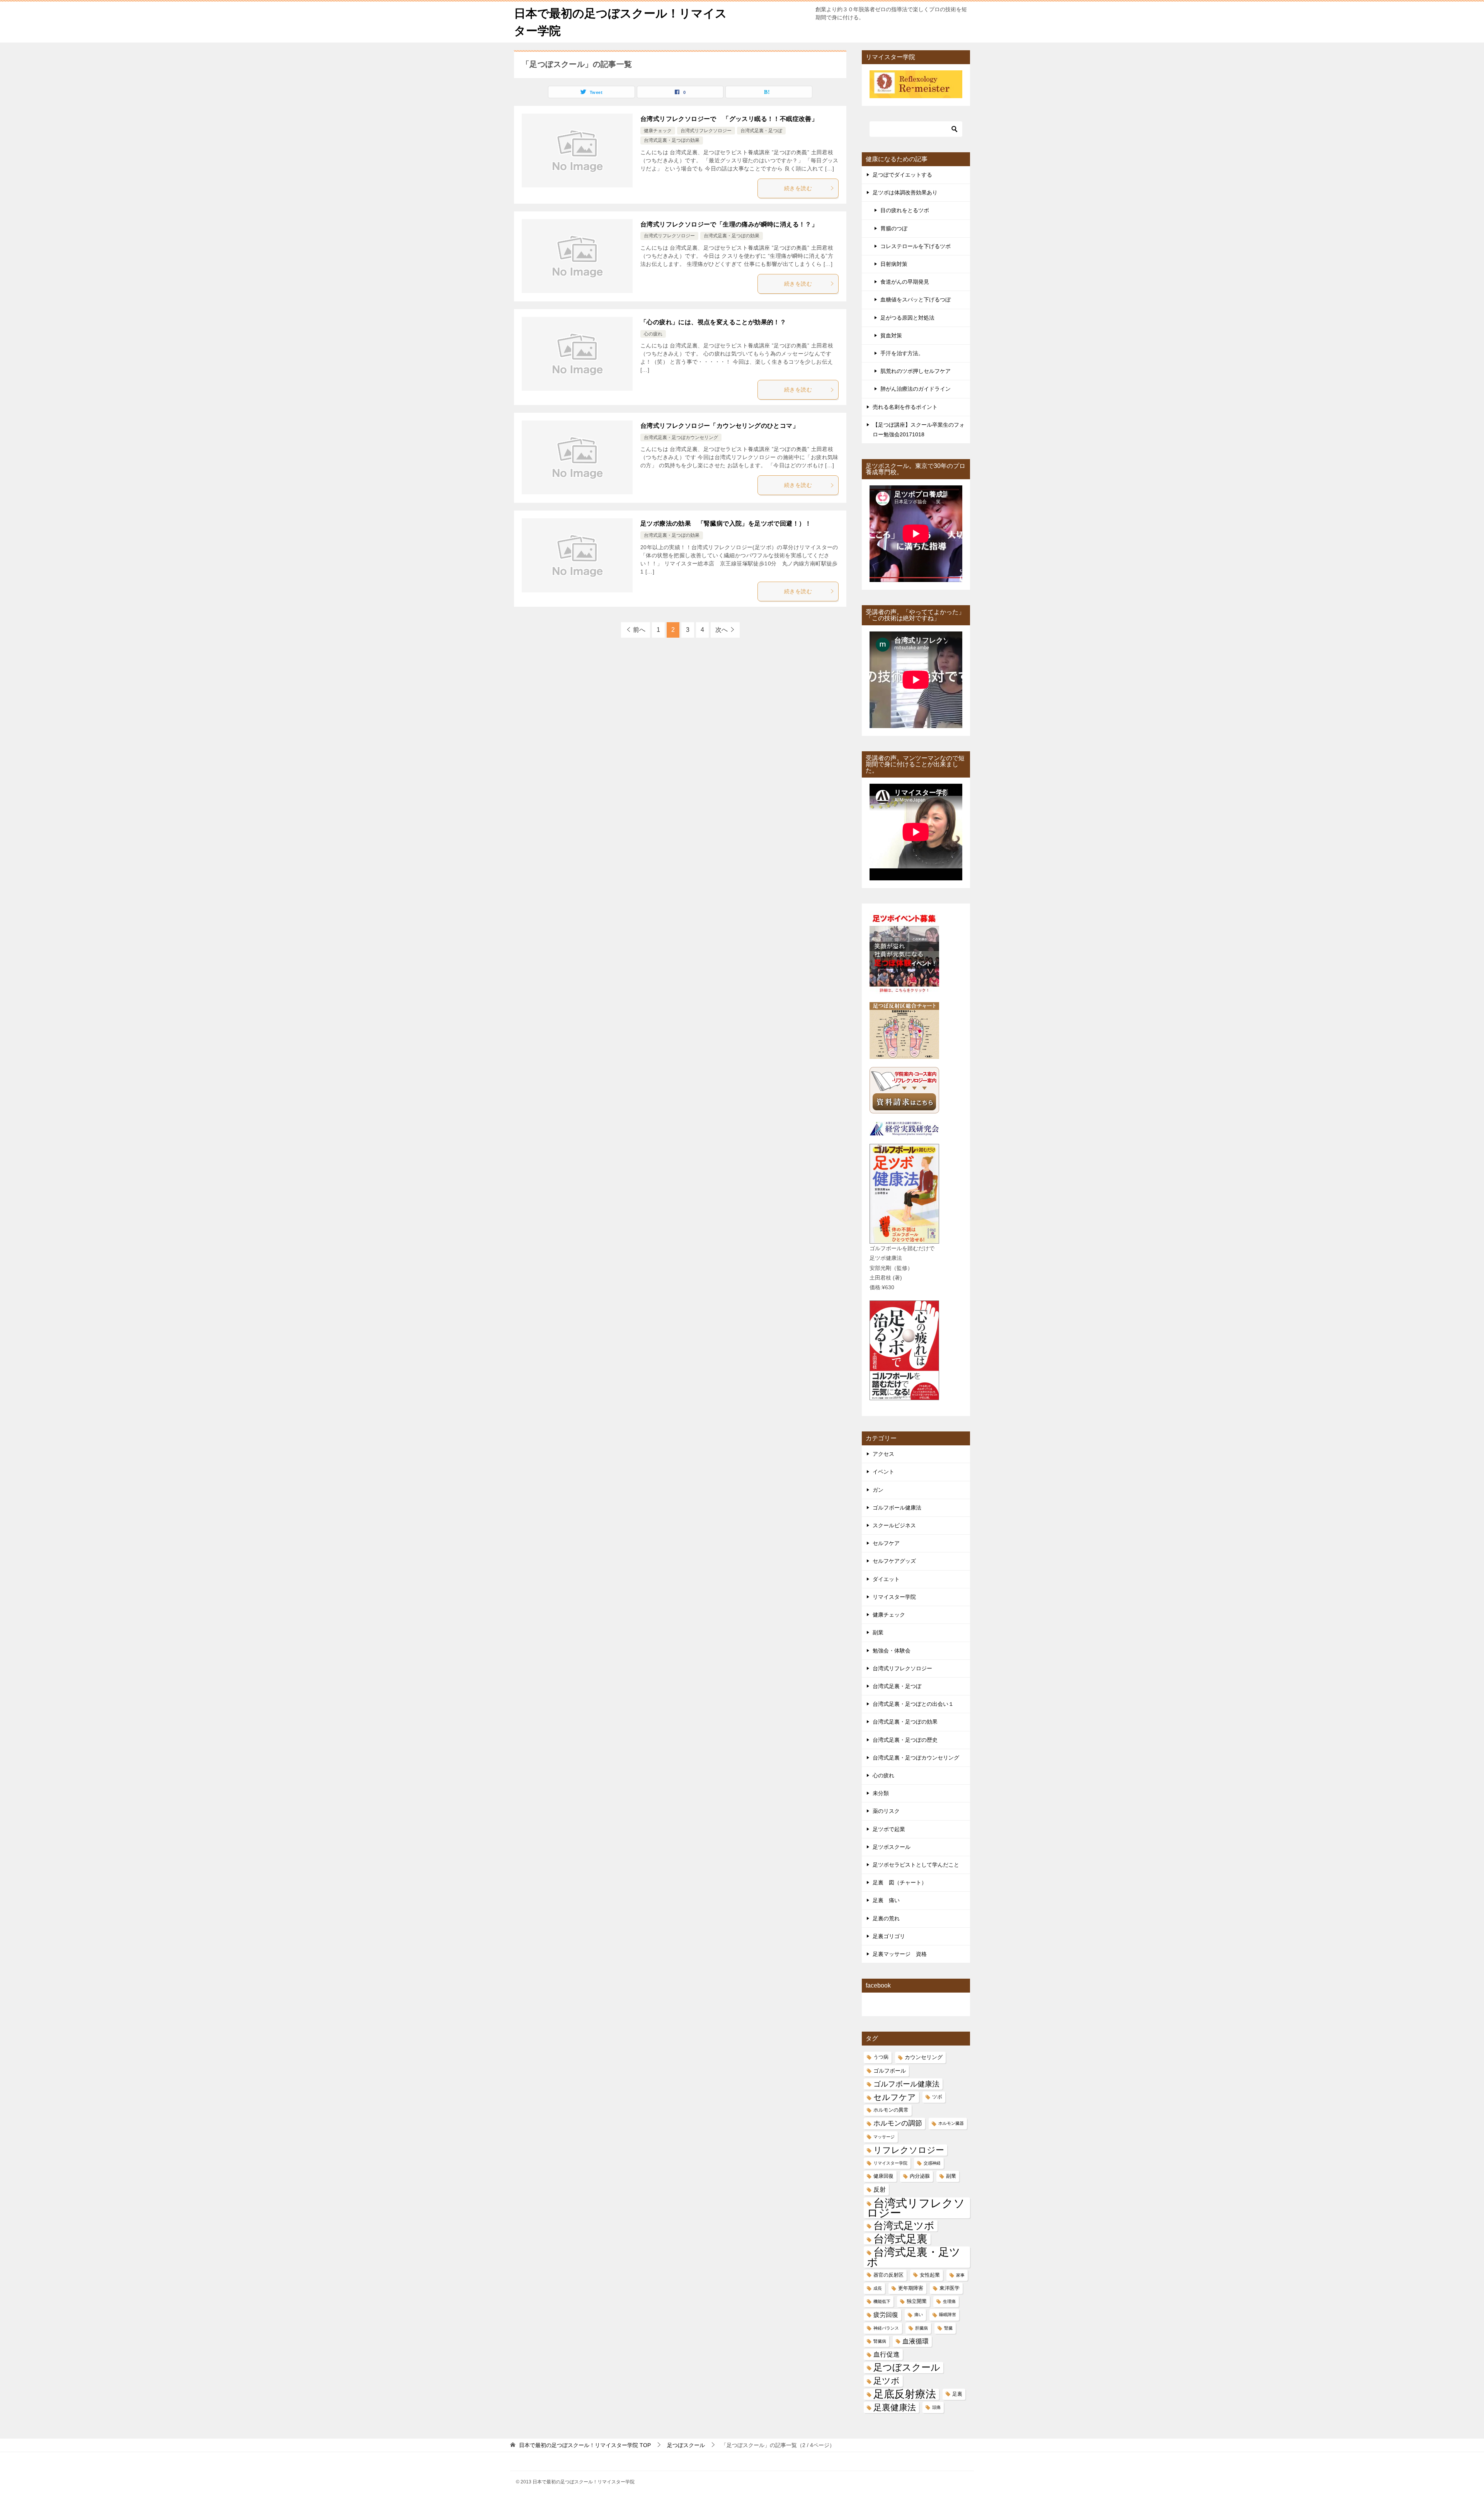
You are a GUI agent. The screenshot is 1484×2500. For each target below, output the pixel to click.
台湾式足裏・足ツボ (914, 2257)
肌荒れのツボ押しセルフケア (916, 371)
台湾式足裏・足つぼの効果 (672, 140)
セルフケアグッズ (894, 1561)
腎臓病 (880, 2341)
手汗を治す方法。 (902, 353)
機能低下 (882, 2301)
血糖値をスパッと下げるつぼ (916, 300)
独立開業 (917, 2301)
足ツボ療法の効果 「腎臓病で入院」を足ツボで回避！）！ (726, 523)
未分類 (881, 1793)
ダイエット (886, 1579)
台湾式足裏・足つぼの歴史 (905, 1740)
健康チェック (658, 131)
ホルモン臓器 (951, 2123)
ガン (878, 1490)
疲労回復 (886, 2315)
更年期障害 (911, 2288)
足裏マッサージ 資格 (900, 1954)
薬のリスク (886, 1811)
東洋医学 (950, 2288)
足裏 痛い (886, 1900)
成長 (878, 2288)
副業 (878, 1632)
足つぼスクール (907, 2367)
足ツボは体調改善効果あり (905, 192)
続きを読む (798, 188)
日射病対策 (894, 264)
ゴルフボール (890, 2071)
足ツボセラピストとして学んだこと (916, 1865)
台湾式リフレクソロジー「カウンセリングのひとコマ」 (723, 426)
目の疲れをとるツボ (905, 210)
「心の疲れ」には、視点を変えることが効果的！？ (713, 322)
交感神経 (932, 2163)
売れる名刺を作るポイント (905, 407)
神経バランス (886, 2328)
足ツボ (887, 2381)
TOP (585, 2445)
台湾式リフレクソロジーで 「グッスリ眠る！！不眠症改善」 (729, 119)
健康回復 (883, 2176)
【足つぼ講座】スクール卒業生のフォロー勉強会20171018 (919, 430)
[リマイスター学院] (916, 93)
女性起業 (930, 2275)
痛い (919, 2314)
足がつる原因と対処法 (907, 318)
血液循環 (916, 2341)
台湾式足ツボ (904, 2226)
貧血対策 (891, 335)
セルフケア (886, 1543)
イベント (883, 1472)
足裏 (957, 2394)
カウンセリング (924, 2057)
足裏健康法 (895, 2407)
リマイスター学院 (894, 1597)
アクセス (883, 1454)
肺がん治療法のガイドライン (916, 389)
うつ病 (881, 2057)
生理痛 (949, 2301)
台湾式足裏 (900, 2239)
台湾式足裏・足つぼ (761, 131)
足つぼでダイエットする (902, 175)
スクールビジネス (894, 1525)
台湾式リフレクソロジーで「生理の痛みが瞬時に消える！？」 (729, 224)
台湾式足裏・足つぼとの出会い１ (913, 1704)
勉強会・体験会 (892, 1651)
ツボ (937, 2097)
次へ (722, 630)
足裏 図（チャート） (900, 1882)
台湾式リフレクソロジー (706, 131)
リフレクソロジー (909, 2150)
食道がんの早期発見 (905, 282)
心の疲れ (653, 334)
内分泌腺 (920, 2176)
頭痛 (936, 2407)
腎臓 (948, 2328)
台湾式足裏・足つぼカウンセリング (681, 437)
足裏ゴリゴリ (889, 1936)
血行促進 (887, 2354)
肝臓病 (922, 2328)
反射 (880, 2189)
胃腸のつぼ (894, 228)
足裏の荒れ (886, 1918)
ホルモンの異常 (891, 2110)
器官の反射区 (888, 2275)
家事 (960, 2275)
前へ (639, 630)
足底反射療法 (905, 2394)
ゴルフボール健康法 (897, 1508)
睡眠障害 (948, 2314)
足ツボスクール (892, 1847)
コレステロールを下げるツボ (916, 246)
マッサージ (884, 2137)
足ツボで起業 (889, 1829)
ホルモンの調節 (898, 2123)
